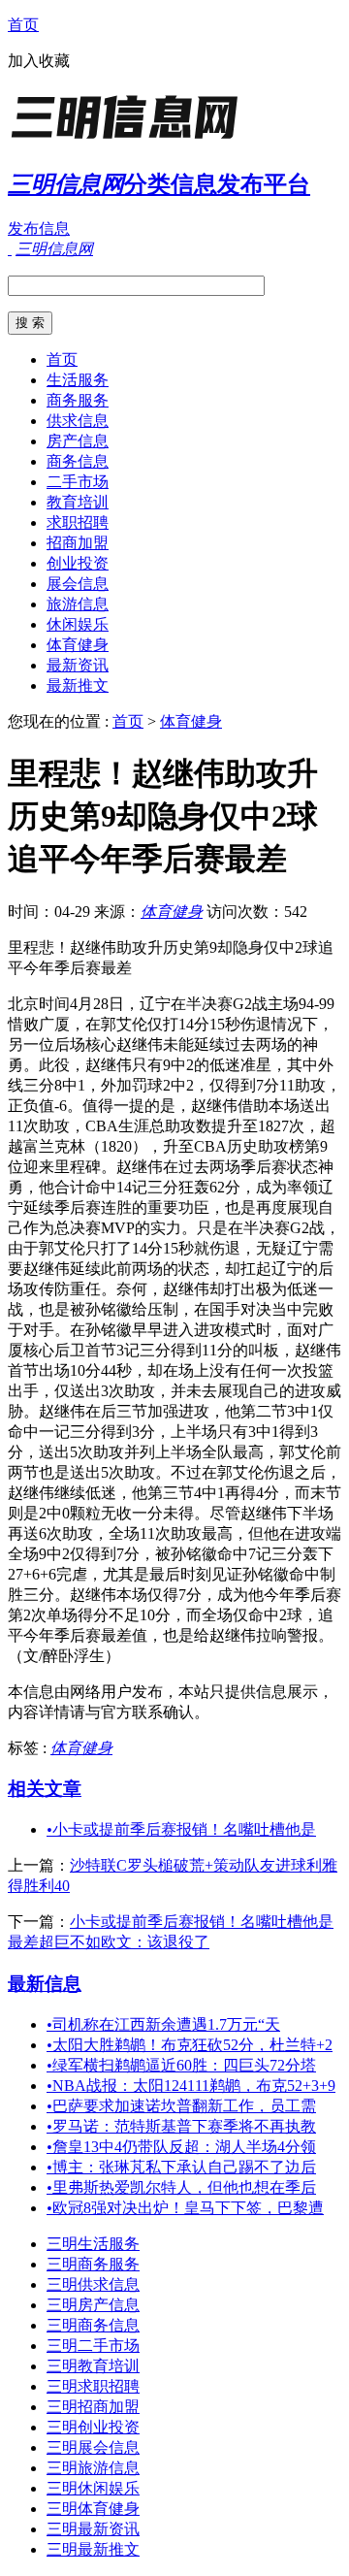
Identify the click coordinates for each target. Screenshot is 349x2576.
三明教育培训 (93, 2366)
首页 (23, 25)
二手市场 (78, 482)
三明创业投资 (93, 2427)
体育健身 (78, 645)
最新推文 (78, 685)
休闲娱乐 (78, 624)
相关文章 (45, 1789)
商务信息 (78, 461)
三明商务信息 (93, 2325)
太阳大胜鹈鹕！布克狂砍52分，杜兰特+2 (190, 2045)
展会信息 (78, 584)
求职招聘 (78, 522)
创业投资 (78, 563)
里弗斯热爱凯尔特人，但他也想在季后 (181, 2187)
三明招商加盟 (93, 2407)
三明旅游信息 (93, 2468)
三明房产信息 (93, 2305)
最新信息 (45, 1984)
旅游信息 (78, 604)
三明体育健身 (93, 2509)
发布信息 (39, 228)
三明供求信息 (93, 2284)
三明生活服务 (93, 2244)
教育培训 (78, 502)
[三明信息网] (129, 140)
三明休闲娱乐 (93, 2488)
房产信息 (78, 441)
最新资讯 (78, 665)
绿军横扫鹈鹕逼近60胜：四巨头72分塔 (181, 2065)
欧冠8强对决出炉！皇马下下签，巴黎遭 (185, 2208)
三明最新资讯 (93, 2529)
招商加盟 (78, 543)
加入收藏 (39, 61)
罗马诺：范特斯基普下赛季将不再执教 (181, 2126)
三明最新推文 (93, 2549)
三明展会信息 (93, 2447)
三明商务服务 (93, 2264)
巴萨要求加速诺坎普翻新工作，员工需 (181, 2106)
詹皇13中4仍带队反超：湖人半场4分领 (181, 2147)
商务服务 (78, 400)
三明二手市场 (93, 2346)
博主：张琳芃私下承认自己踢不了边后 (181, 2167)
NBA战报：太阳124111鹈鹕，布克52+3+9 (191, 2086)
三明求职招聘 (93, 2386)
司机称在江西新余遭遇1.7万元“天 (163, 2024)
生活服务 (78, 380)
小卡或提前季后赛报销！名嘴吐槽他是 (181, 1829)
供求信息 (78, 421)
